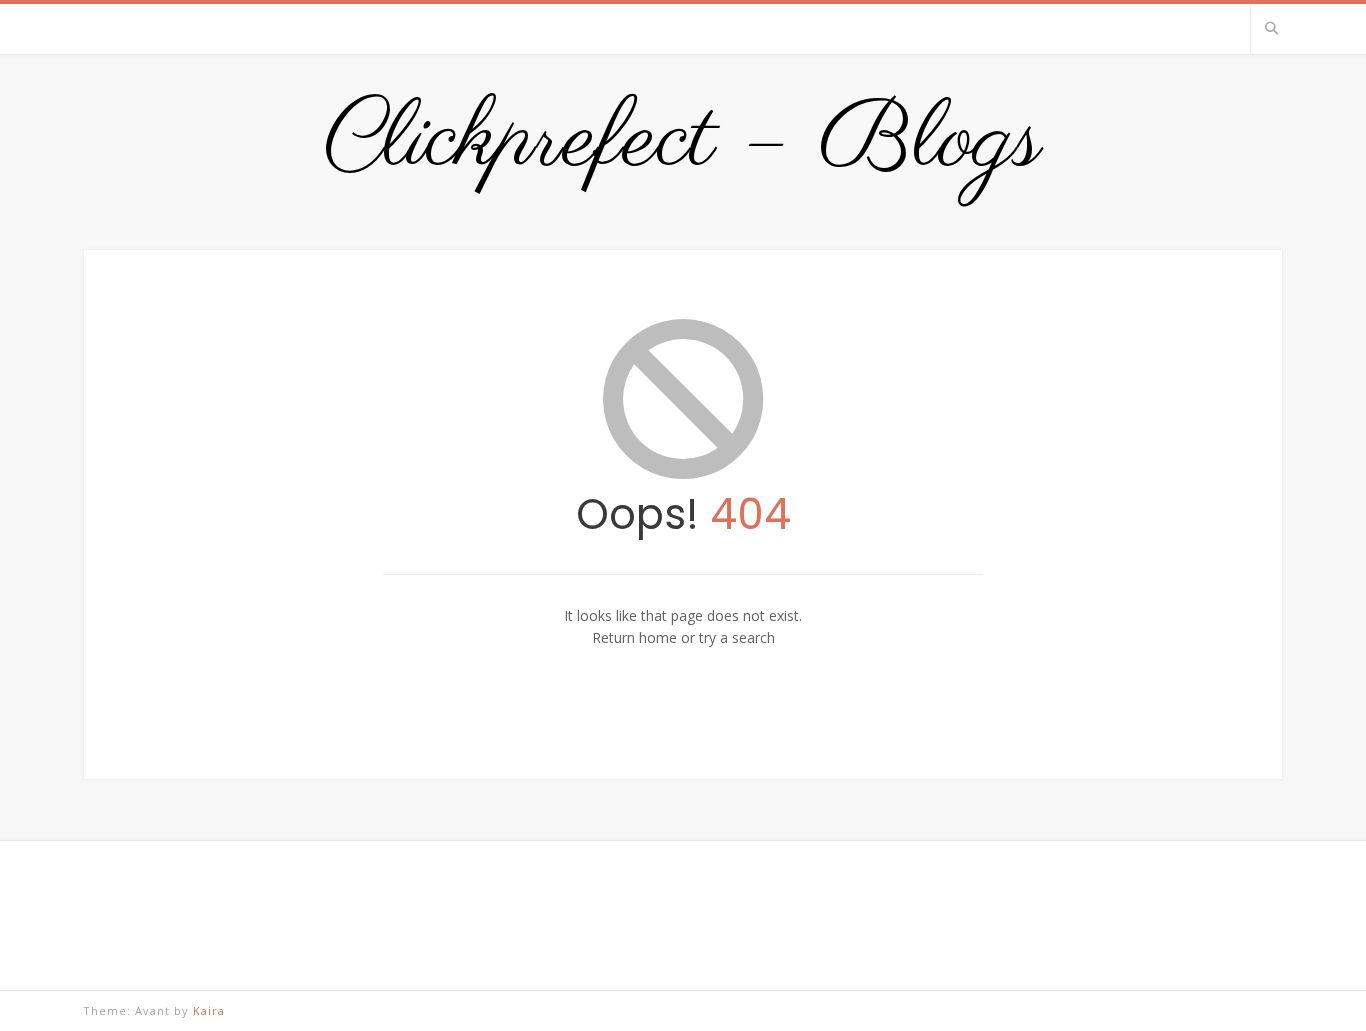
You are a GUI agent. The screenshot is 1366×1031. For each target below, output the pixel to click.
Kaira (209, 1010)
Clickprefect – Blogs (683, 142)
